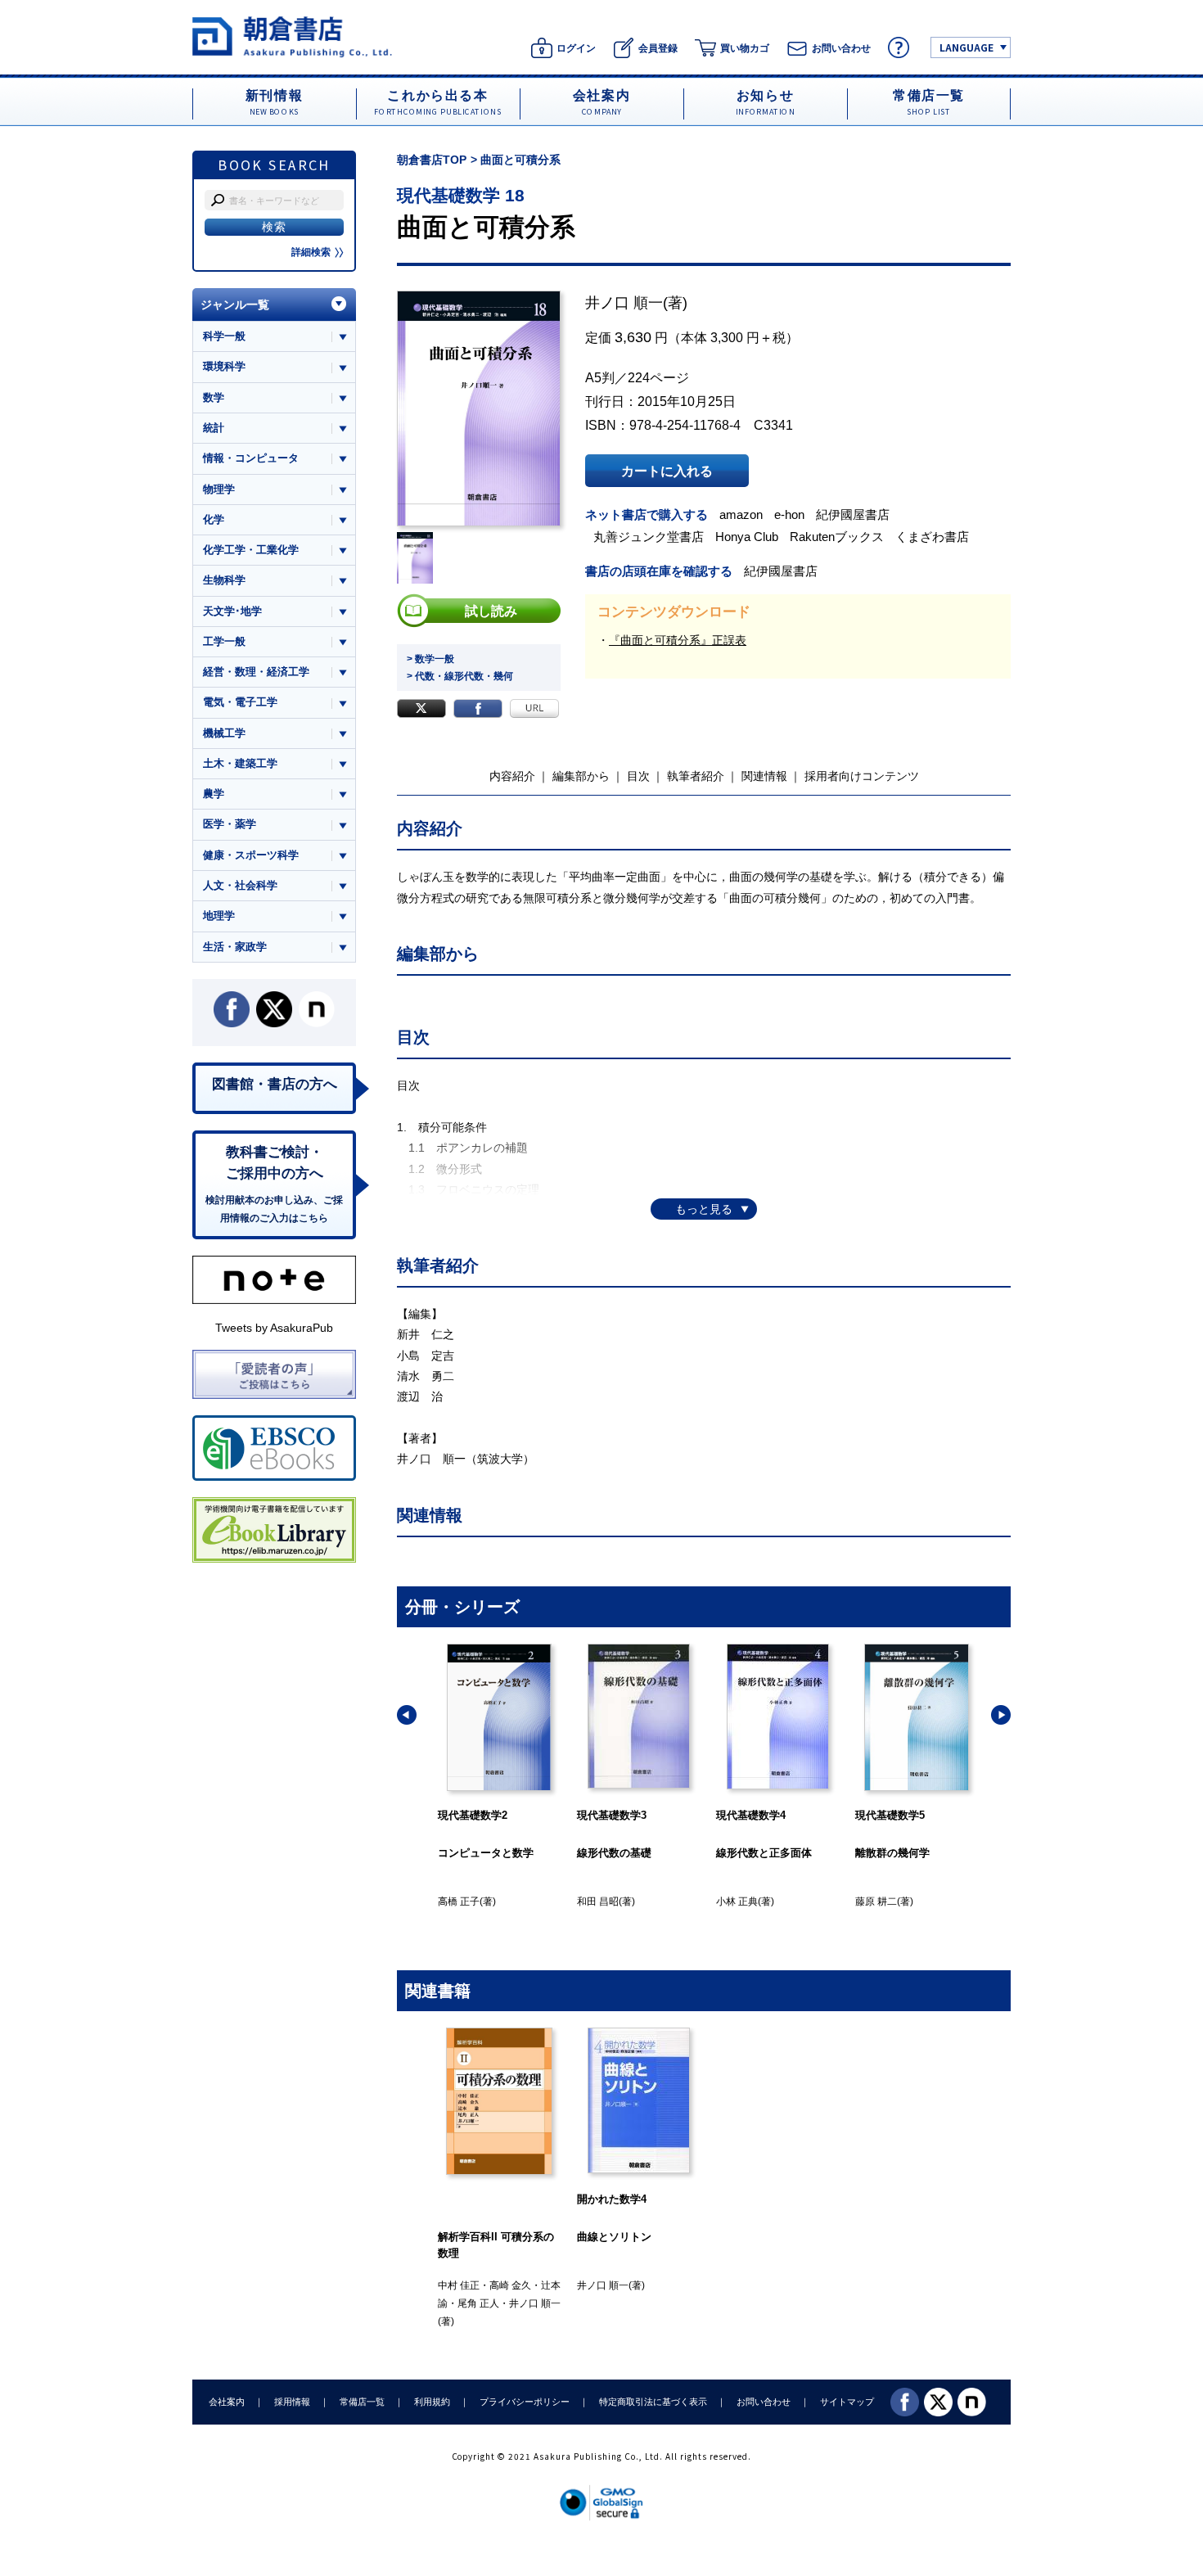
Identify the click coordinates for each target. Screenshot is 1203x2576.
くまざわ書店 (932, 537)
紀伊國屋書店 (853, 514)
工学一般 (224, 641)
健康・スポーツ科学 (251, 855)
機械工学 (224, 733)
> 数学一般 (430, 659)
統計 (214, 428)
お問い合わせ (764, 2402)
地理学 (219, 916)
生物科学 (224, 580)
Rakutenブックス (837, 537)
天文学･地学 (232, 611)
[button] (407, 1715)
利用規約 (432, 2402)
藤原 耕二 (876, 1902)
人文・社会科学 (240, 885)
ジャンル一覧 (235, 305)
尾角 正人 (478, 2303)
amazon (741, 514)
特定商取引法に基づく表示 (653, 2402)
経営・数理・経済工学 (256, 672)
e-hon (789, 514)
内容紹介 (512, 776)
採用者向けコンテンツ (862, 776)
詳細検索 (311, 252)
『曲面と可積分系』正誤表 (678, 640)
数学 (214, 397)
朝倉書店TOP (432, 160)
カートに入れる (667, 471)
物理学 (219, 489)
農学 (214, 794)
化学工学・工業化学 (251, 550)
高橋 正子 (459, 1902)
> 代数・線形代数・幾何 (460, 676)
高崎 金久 (510, 2285)
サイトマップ (847, 2402)
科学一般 (224, 336)
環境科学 (224, 366)
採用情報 (292, 2402)
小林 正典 (737, 1902)
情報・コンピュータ (251, 458)
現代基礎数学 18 (461, 195)
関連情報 (764, 776)
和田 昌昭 (598, 1902)
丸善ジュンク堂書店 (649, 537)
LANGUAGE (966, 47)
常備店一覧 (362, 2402)
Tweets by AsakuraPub (274, 1328)
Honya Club (747, 537)
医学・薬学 (230, 824)
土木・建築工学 (240, 763)
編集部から (581, 776)
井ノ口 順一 (624, 303)
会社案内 (227, 2402)
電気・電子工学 (240, 702)
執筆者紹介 (696, 776)
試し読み (491, 611)
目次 (638, 776)
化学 (214, 519)
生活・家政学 (235, 947)
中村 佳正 (459, 2285)
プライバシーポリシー (525, 2402)
